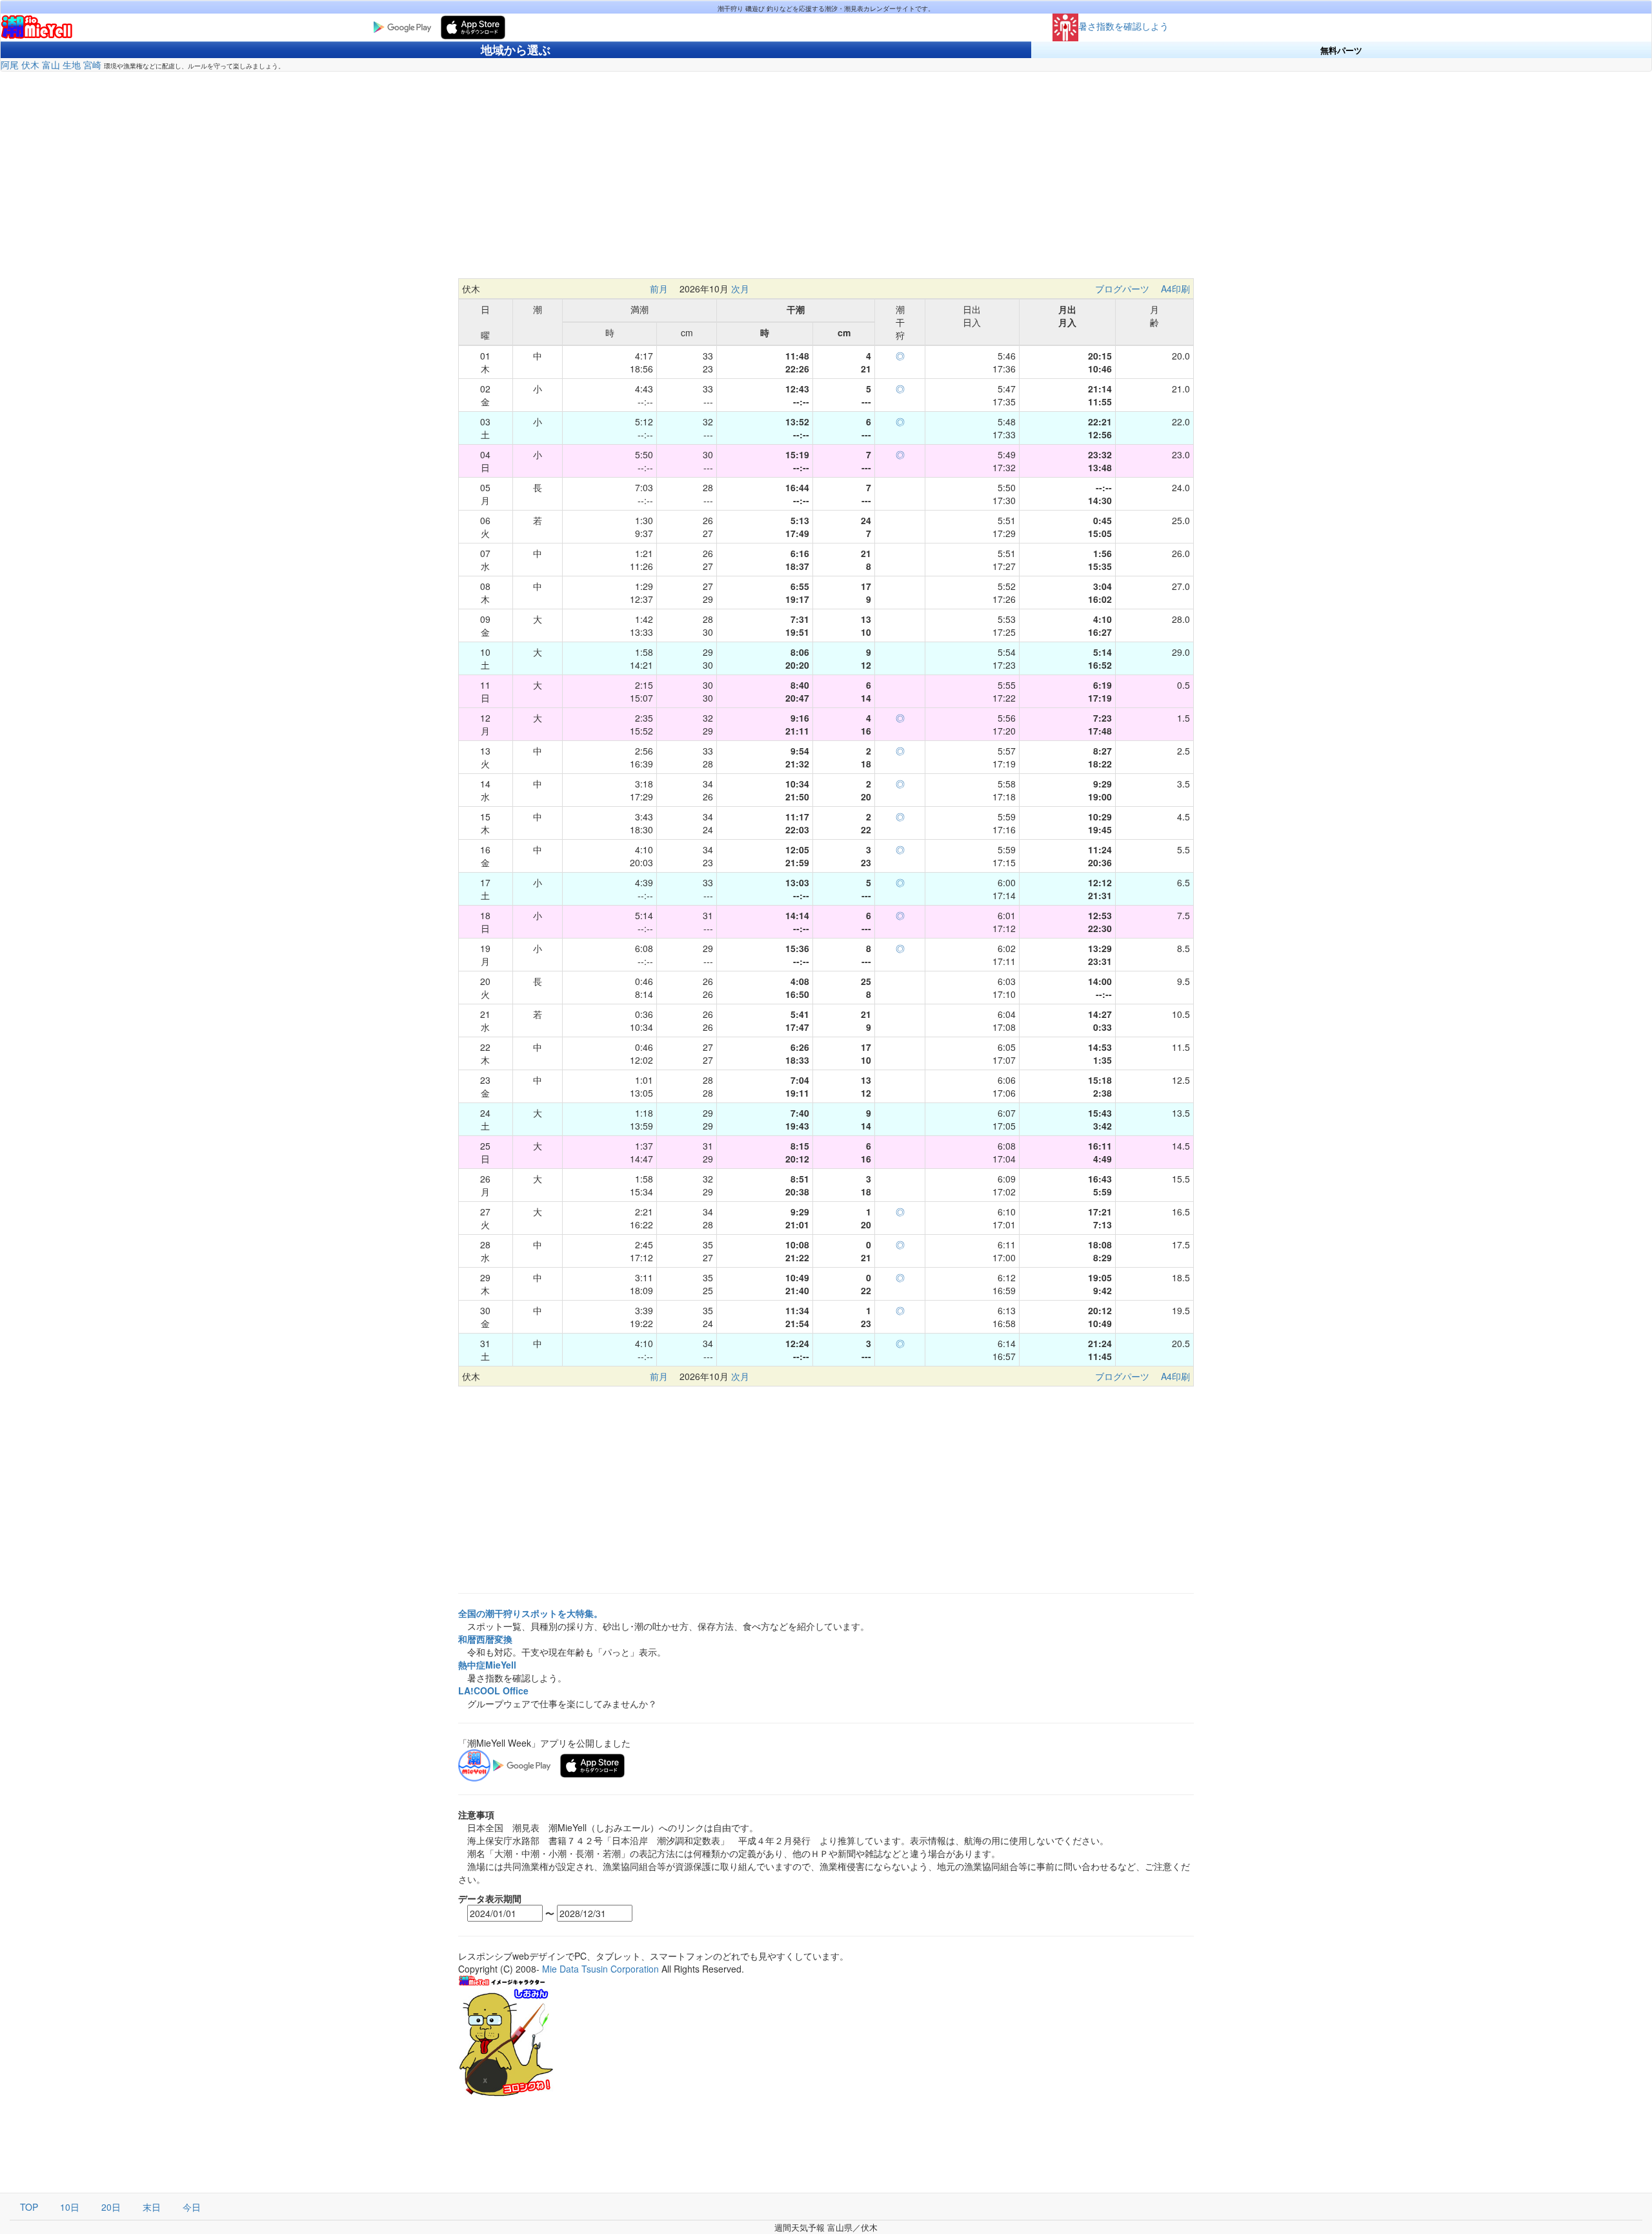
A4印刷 (1175, 289)
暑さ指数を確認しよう (1123, 26)
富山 (51, 65)
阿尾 (10, 65)
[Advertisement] (826, 181)
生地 (72, 65)
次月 (740, 289)
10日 (70, 2207)
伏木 (30, 65)
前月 (659, 289)
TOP (29, 2207)
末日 (152, 2207)
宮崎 (92, 65)
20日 (111, 2207)
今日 (192, 2207)
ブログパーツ (1122, 289)
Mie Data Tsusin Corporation (600, 1969)
